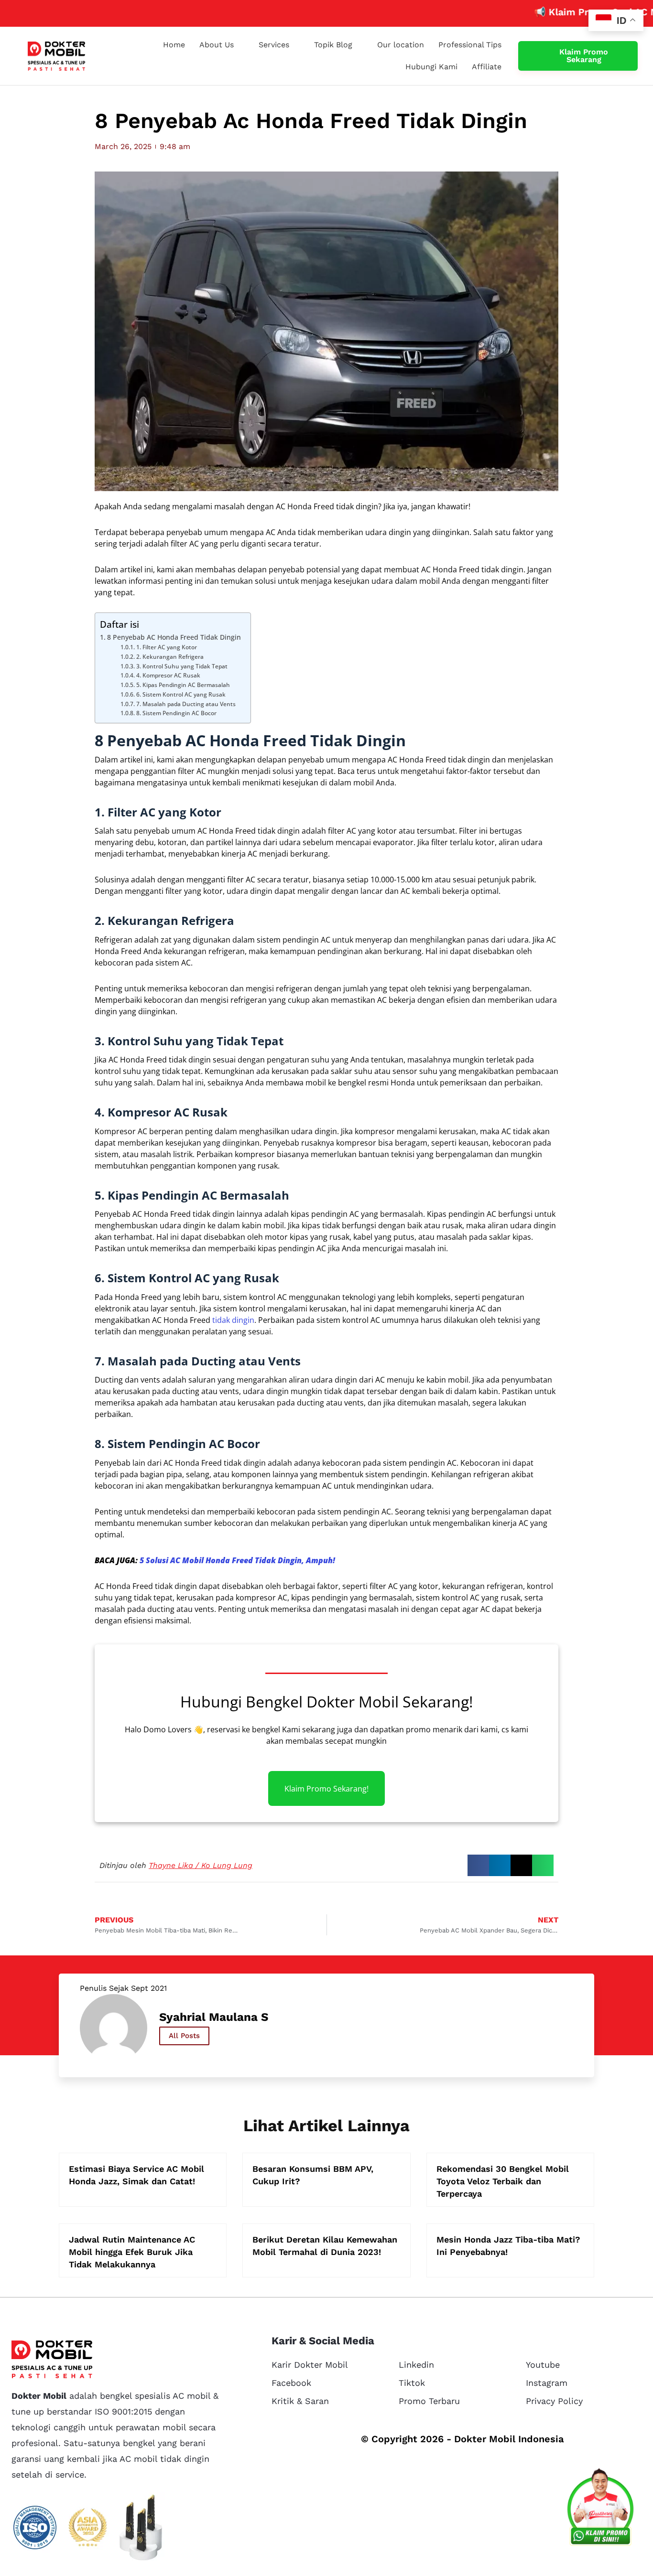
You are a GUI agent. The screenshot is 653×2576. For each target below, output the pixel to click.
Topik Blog (333, 45)
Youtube (543, 2365)
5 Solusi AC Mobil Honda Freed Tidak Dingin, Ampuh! (237, 1560)
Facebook (291, 2383)
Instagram (547, 2383)
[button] (478, 1865)
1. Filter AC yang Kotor (166, 647)
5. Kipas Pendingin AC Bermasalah (183, 685)
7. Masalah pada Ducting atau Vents (186, 704)
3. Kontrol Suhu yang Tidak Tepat (182, 666)
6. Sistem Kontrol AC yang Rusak (181, 694)
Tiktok (412, 2383)
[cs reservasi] (600, 2509)
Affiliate (487, 67)
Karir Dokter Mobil (310, 2365)
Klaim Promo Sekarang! (326, 1788)
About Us (217, 45)
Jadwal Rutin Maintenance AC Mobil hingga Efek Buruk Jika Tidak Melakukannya (132, 2252)
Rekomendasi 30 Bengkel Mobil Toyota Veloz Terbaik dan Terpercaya (503, 2181)
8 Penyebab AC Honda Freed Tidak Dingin (174, 637)
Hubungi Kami (431, 67)
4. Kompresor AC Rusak (168, 675)
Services (274, 45)
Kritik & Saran (300, 2401)
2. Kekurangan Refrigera (170, 657)
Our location (401, 45)
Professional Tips (470, 45)
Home (174, 45)
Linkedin (416, 2365)
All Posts (184, 2036)
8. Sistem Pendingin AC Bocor (176, 713)
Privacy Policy (554, 2401)
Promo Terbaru (429, 2401)
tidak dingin (233, 1320)
